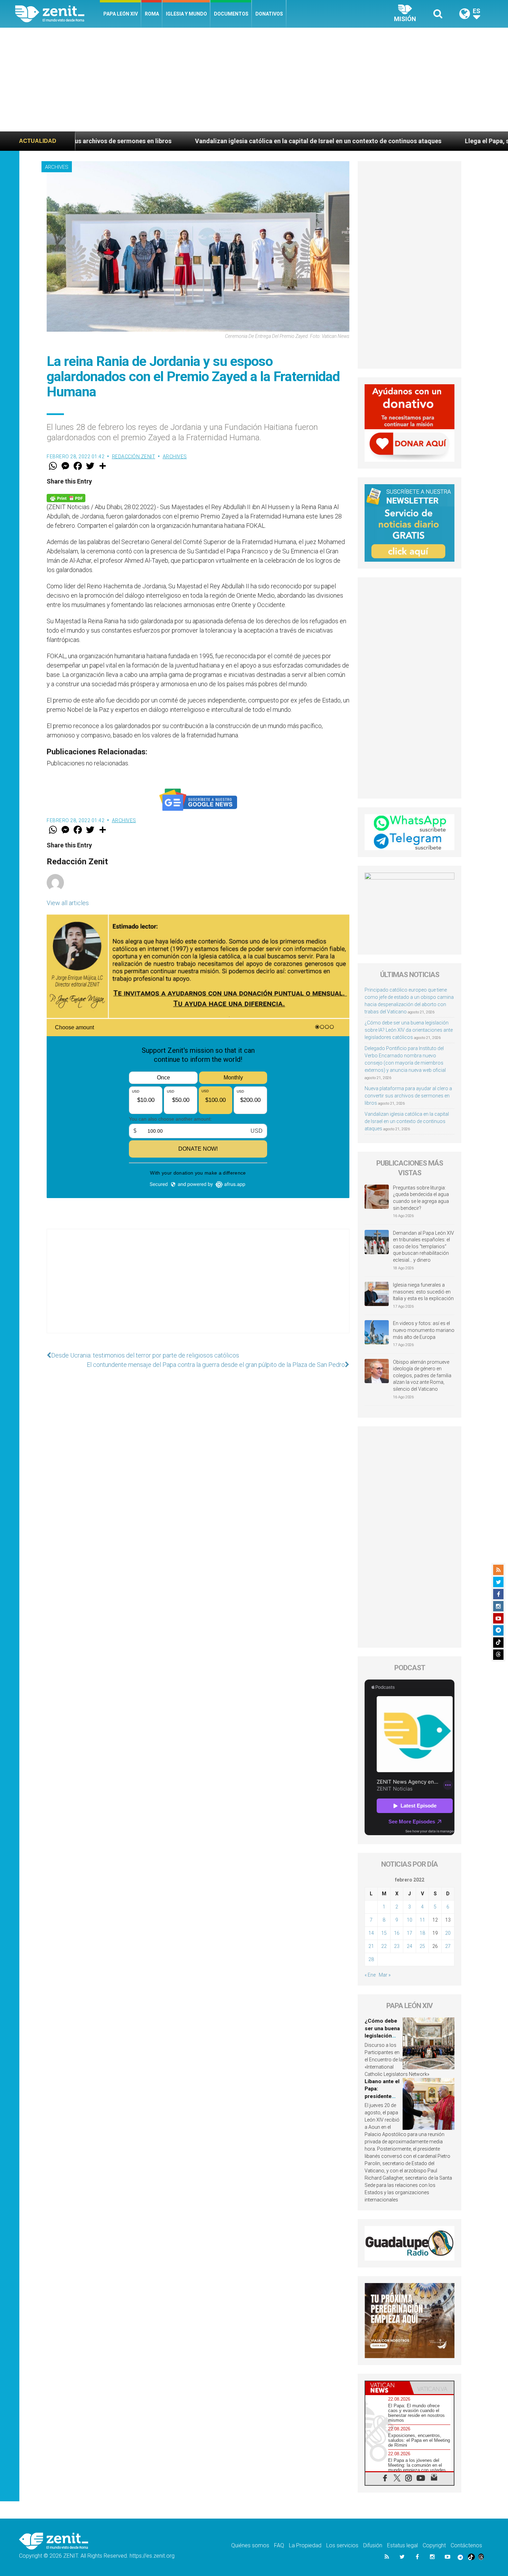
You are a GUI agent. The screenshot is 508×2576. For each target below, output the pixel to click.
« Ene (370, 1975)
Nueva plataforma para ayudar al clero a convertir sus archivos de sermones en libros (408, 1096)
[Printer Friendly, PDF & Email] (66, 497)
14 (371, 1933)
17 (410, 1933)
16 (397, 1933)
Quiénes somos (250, 2545)
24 (410, 1946)
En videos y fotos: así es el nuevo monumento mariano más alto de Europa (424, 1330)
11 (422, 1920)
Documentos (231, 14)
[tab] (387, 2388)
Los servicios (342, 2545)
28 (371, 1959)
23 (397, 1946)
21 (371, 1946)
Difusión (373, 2545)
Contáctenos (466, 2545)
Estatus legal (402, 2545)
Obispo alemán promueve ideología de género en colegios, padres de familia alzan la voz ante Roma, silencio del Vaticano (422, 1376)
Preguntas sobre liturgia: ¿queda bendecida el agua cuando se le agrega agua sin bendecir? (421, 1198)
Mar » (385, 1975)
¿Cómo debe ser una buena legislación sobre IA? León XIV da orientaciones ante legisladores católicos (409, 1030)
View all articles (68, 903)
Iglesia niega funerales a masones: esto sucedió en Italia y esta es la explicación (423, 1292)
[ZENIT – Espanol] (58, 14)
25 (422, 1946)
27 (448, 1946)
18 (422, 1933)
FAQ (279, 2545)
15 (384, 1933)
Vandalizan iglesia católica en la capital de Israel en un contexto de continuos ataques (178, 141)
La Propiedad (305, 2545)
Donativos (269, 14)
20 (448, 1933)
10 (410, 1920)
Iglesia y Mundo (186, 14)
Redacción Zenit (134, 457)
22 (384, 1946)
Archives (57, 167)
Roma (152, 14)
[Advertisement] (254, 80)
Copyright (434, 2545)
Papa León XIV (121, 14)
